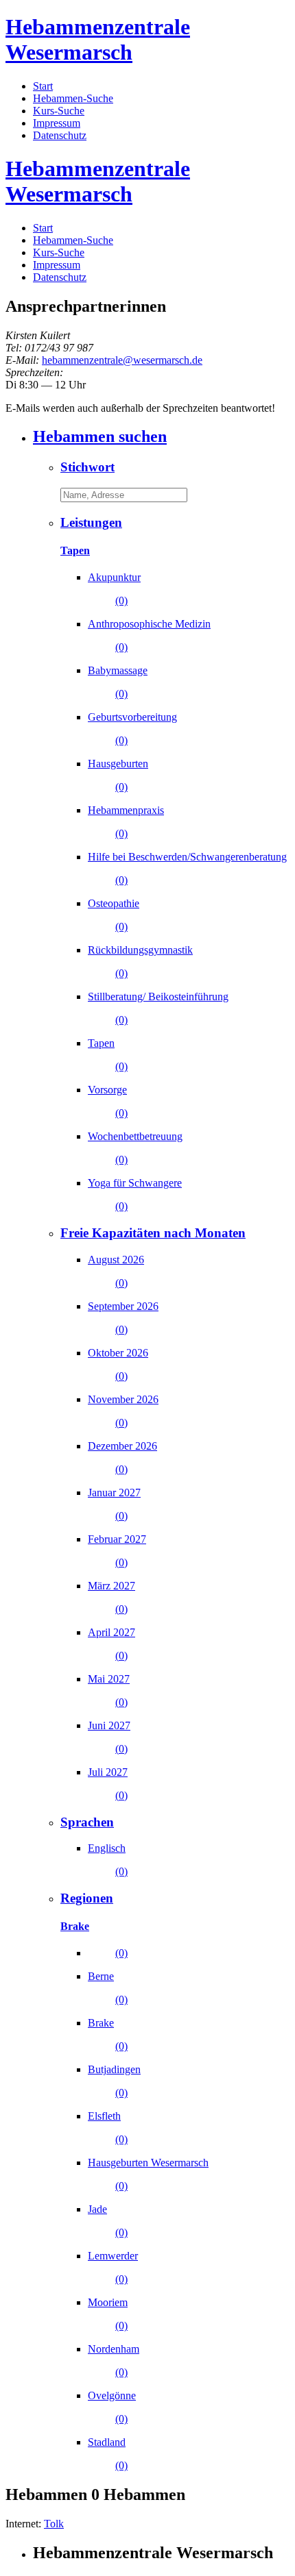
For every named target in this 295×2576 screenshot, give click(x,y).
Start (43, 86)
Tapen (75, 550)
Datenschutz (60, 135)
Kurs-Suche (59, 111)
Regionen (87, 1898)
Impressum (57, 123)
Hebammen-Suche (73, 98)
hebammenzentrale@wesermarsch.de (122, 360)
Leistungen (91, 522)
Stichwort (87, 467)
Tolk (54, 2524)
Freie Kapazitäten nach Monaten (153, 1233)
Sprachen (87, 1822)
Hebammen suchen (100, 436)
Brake (75, 1926)
